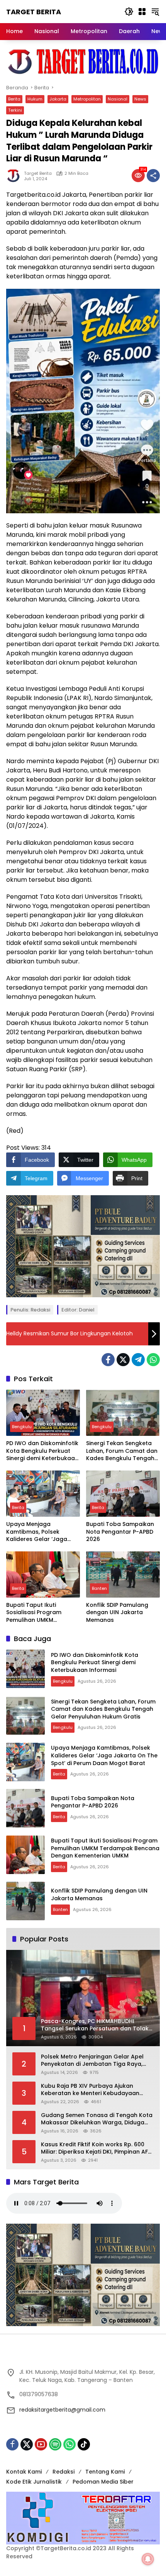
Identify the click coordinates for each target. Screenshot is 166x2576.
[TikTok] (84, 2444)
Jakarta (58, 99)
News (140, 99)
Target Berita (34, 12)
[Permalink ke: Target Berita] (15, 176)
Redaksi (64, 2472)
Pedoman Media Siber (103, 2482)
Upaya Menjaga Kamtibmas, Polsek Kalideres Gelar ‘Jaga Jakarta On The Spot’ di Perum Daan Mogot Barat (42, 1532)
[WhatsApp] (153, 1360)
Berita (14, 99)
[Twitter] (123, 1360)
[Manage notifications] (148, 2559)
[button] (129, 12)
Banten (99, 1588)
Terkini (15, 110)
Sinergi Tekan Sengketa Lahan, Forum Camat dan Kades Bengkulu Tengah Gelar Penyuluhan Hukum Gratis (122, 1451)
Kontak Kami (24, 2472)
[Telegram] (138, 1360)
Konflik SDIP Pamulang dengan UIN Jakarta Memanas (117, 1613)
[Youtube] (41, 2444)
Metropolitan (87, 99)
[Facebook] (108, 1360)
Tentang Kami (105, 2472)
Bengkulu (22, 1427)
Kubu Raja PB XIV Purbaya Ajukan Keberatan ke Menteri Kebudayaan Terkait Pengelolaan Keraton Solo (90, 2090)
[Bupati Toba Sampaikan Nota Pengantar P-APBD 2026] (123, 1494)
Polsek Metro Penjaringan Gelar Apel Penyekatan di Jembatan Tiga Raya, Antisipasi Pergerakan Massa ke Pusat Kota (94, 2061)
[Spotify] (55, 2444)
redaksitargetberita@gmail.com (62, 2410)
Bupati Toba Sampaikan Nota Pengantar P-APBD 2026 (120, 1532)
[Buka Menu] (142, 12)
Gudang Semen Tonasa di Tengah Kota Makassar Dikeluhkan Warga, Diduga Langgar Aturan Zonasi (97, 2119)
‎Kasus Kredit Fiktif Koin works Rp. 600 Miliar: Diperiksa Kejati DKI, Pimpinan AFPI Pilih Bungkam (97, 2148)
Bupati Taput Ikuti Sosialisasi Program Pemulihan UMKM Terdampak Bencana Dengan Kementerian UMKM (36, 1613)
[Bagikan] (153, 176)
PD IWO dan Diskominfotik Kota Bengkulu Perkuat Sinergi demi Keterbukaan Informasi (42, 1451)
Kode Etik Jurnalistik (34, 2482)
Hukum (35, 99)
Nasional (118, 99)
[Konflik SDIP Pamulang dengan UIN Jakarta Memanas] (123, 1574)
